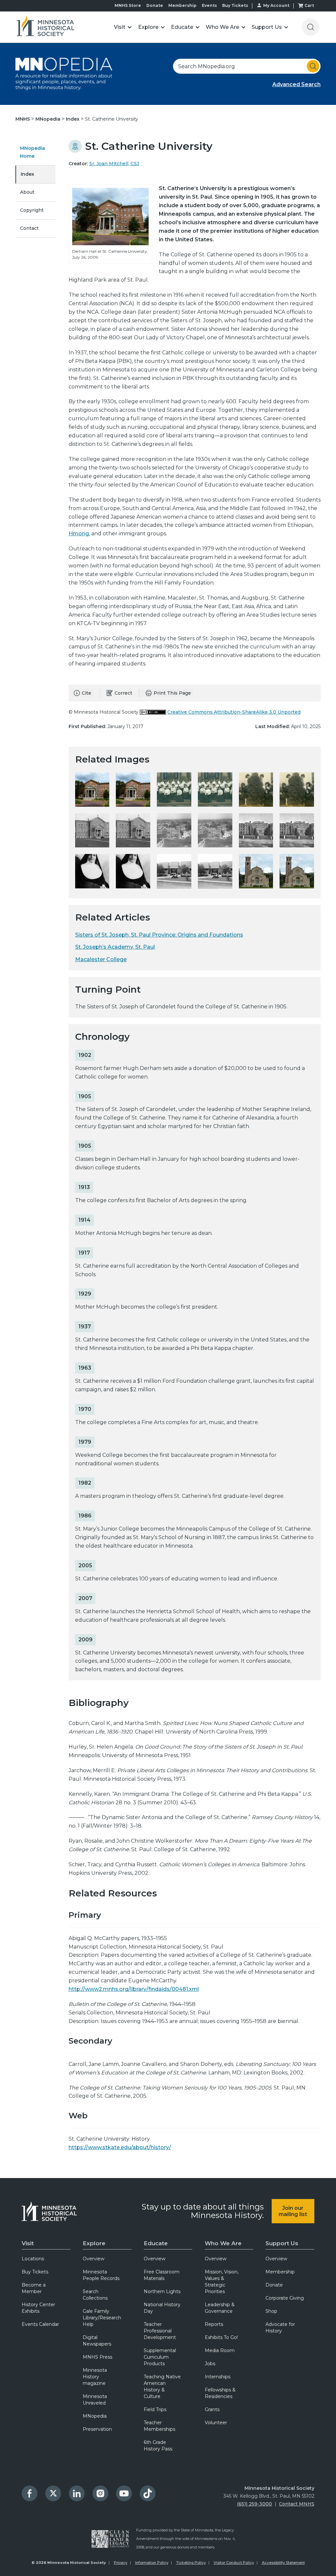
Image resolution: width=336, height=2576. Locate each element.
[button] (123, 27)
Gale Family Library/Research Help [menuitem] (102, 2318)
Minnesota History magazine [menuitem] (95, 2377)
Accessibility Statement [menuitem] (283, 2563)
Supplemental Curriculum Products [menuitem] (160, 2357)
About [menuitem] (27, 192)
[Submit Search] (313, 66)
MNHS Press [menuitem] (97, 2357)
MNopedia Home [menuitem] (32, 152)
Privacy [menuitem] (121, 2563)
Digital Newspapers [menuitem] (97, 2341)
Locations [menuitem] (33, 2259)
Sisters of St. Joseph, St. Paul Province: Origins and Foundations (159, 935)
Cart (309, 5)
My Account (276, 5)
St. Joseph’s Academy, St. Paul (115, 947)
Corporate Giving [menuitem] (285, 2298)
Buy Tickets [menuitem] (35, 2272)
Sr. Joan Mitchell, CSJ (114, 164)
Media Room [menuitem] (220, 2350)
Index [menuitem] (27, 174)
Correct (123, 693)
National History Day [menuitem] (162, 2308)
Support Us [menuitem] (282, 2243)
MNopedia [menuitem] (95, 2416)
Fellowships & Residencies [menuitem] (220, 2393)
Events (209, 5)
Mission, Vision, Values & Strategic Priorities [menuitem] (222, 2282)
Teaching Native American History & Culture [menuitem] (162, 2387)
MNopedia (49, 119)
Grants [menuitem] (212, 2409)
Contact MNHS (297, 2504)
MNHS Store (128, 5)
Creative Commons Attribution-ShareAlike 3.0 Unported (234, 712)
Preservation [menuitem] (97, 2429)
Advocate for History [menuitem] (280, 2328)
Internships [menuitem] (218, 2377)
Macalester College (101, 959)
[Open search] (311, 27)
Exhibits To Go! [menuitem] (221, 2337)
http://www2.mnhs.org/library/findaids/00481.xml (134, 1989)
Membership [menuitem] (280, 2272)
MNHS (23, 119)
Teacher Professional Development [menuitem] (160, 2331)
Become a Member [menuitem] (34, 2288)
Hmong (79, 534)
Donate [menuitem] (274, 2285)
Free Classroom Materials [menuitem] (162, 2275)
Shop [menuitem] (271, 2311)
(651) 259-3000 (254, 2504)
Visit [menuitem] (28, 2243)
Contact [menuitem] (29, 228)
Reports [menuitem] (214, 2324)
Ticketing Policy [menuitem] (191, 2563)
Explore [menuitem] (94, 2243)
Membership (182, 5)
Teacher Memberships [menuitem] (159, 2426)
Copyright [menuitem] (32, 210)
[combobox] (247, 66)
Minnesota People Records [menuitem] (101, 2275)
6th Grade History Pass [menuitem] (158, 2446)
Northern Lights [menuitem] (162, 2291)
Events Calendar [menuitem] (40, 2324)
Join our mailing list (293, 2211)
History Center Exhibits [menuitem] (38, 2308)
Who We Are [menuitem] (223, 2243)
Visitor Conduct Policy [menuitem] (234, 2563)
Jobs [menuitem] (210, 2364)
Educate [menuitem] (156, 2243)
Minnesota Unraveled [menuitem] (95, 2400)
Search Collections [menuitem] (95, 2295)
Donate (155, 5)
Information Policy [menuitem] (152, 2563)
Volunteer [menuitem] (216, 2423)
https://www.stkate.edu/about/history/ (120, 2147)
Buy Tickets (235, 5)
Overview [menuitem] (94, 2259)
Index (73, 119)
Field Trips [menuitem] (155, 2409)
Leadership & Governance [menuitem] (220, 2308)
